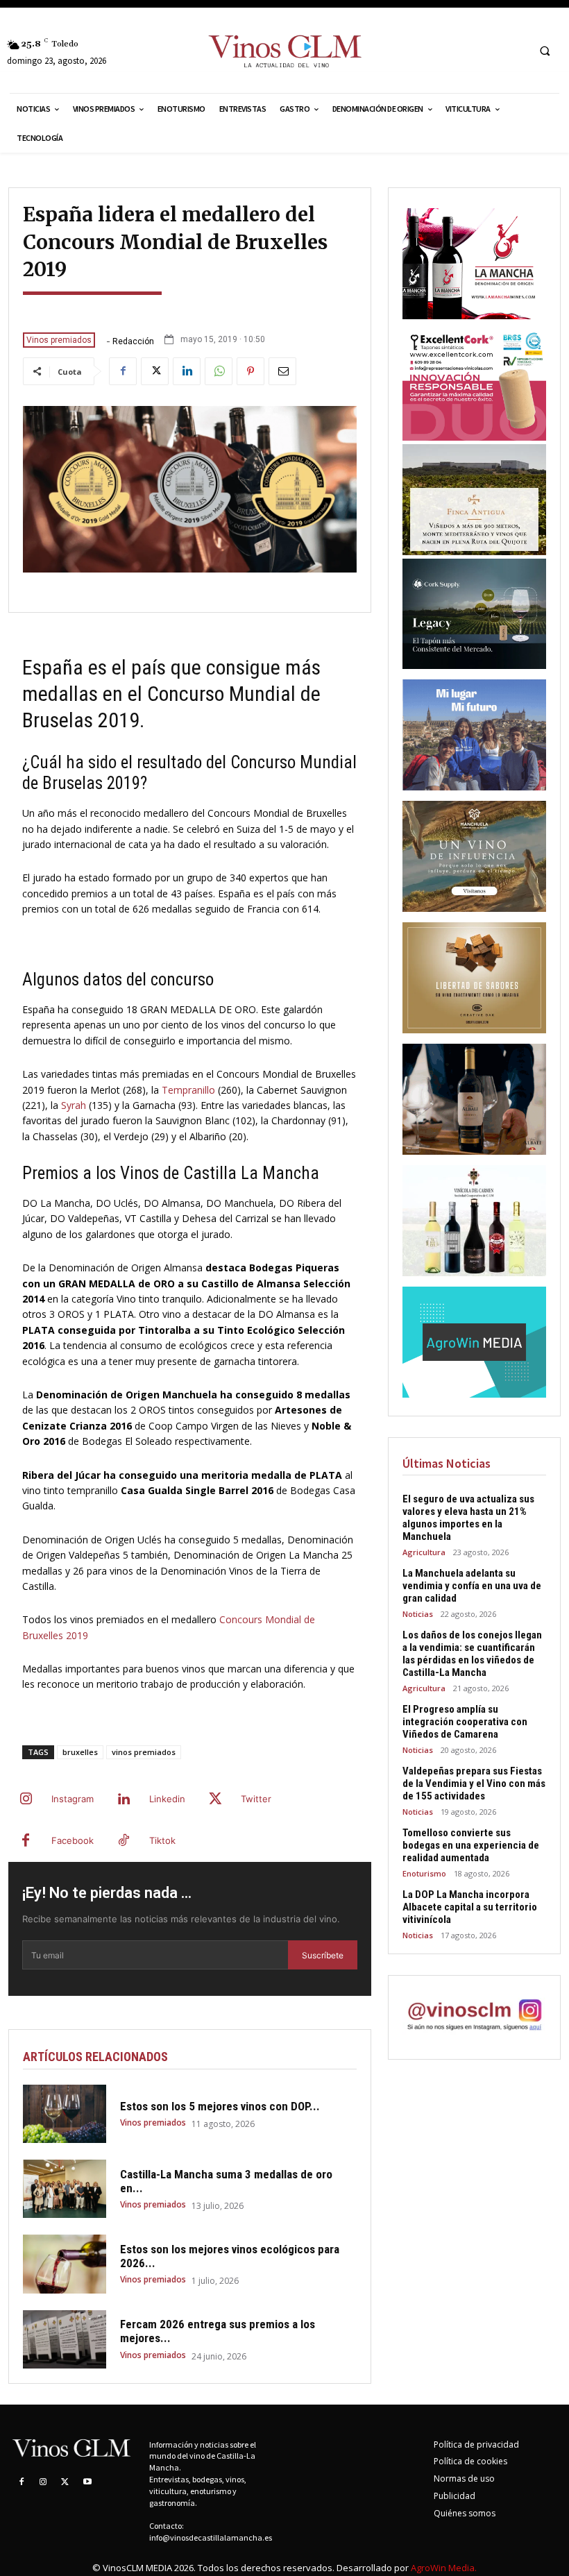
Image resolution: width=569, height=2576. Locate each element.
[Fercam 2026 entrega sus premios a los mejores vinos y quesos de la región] (65, 2339)
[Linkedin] (187, 371)
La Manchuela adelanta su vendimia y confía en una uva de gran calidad (472, 1586)
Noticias (418, 1614)
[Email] (282, 371)
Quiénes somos (465, 2513)
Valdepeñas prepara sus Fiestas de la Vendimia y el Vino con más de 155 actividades (474, 1783)
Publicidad (455, 2496)
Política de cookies (470, 2461)
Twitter (256, 1799)
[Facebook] (123, 371)
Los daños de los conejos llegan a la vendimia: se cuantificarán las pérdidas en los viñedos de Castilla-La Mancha (472, 1654)
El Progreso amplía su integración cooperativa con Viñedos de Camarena (465, 1722)
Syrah (74, 1105)
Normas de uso (464, 2478)
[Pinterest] (250, 371)
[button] (545, 51)
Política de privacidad (476, 2444)
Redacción (133, 341)
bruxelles (80, 1752)
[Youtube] (87, 2482)
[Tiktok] (124, 1841)
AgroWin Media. (444, 2568)
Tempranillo (188, 1090)
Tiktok (162, 1840)
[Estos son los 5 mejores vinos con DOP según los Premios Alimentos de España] (65, 2114)
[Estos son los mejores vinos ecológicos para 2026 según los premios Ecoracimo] (65, 2264)
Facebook (73, 1840)
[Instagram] (26, 1799)
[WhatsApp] (219, 371)
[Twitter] (155, 371)
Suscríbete (323, 1955)
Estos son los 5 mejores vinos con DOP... (220, 2106)
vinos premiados (144, 1752)
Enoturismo (424, 1873)
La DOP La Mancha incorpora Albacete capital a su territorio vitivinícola (470, 1907)
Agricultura (424, 1552)
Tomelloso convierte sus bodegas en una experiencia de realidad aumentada (471, 1845)
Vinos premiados (59, 340)
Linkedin (167, 1799)
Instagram (73, 1799)
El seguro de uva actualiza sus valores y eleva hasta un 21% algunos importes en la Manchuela (468, 1518)
